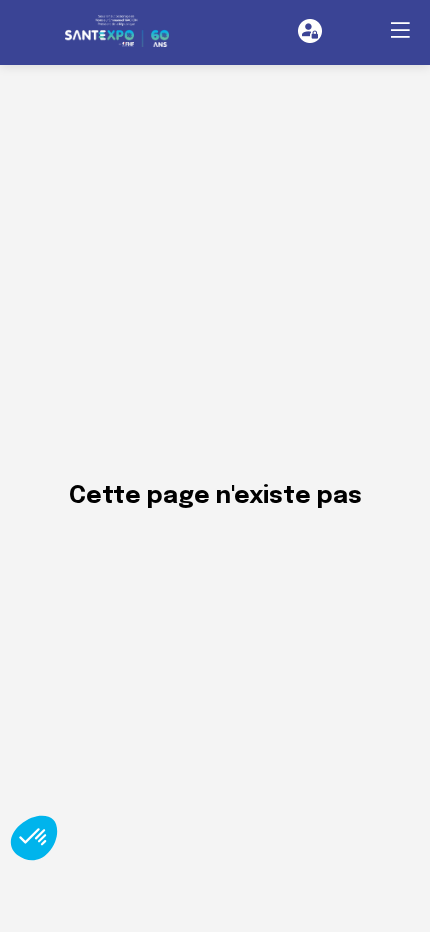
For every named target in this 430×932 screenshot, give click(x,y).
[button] (400, 30)
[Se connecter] (310, 31)
